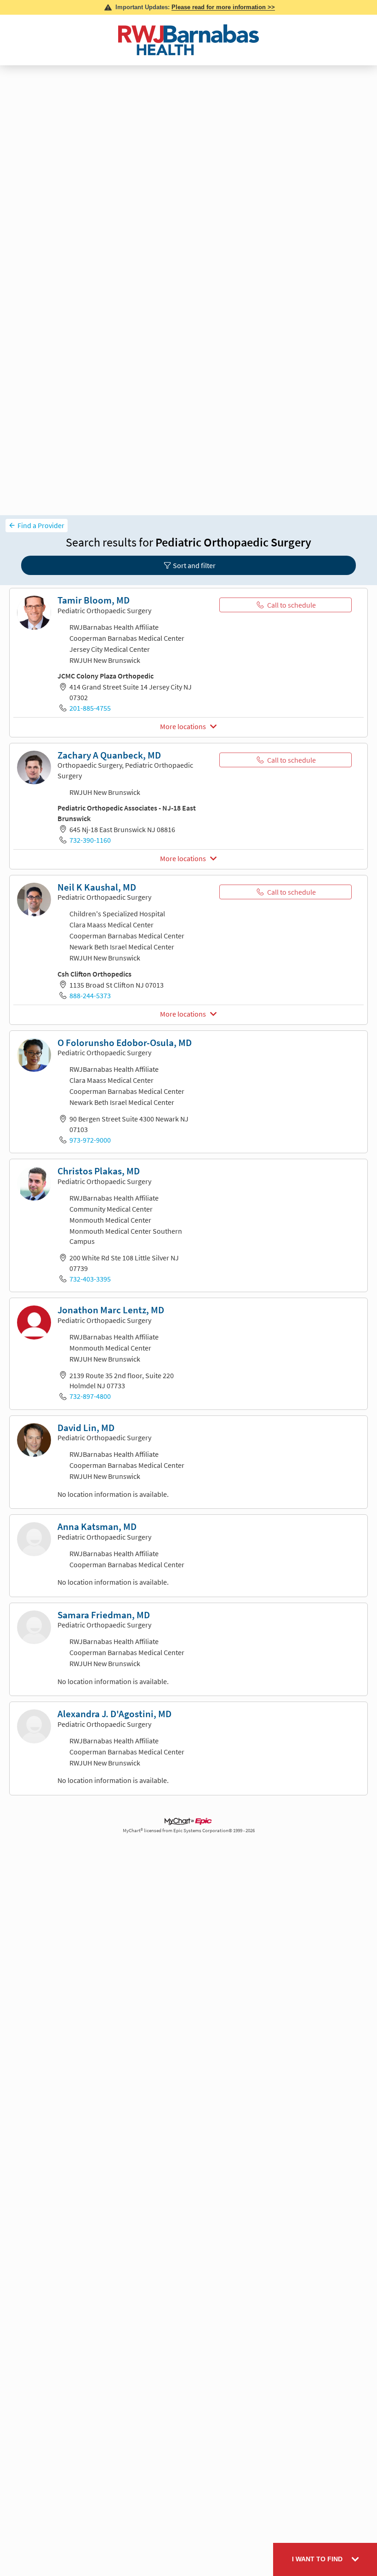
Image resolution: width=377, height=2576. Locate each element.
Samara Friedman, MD (104, 1615)
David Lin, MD (86, 1428)
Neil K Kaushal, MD (97, 887)
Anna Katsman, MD (97, 1527)
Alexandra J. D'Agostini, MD (114, 1714)
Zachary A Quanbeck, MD (109, 755)
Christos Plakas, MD (99, 1171)
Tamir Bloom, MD (94, 600)
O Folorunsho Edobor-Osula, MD (125, 1043)
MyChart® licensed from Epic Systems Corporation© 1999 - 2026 (189, 1831)
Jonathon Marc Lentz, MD (111, 1310)
